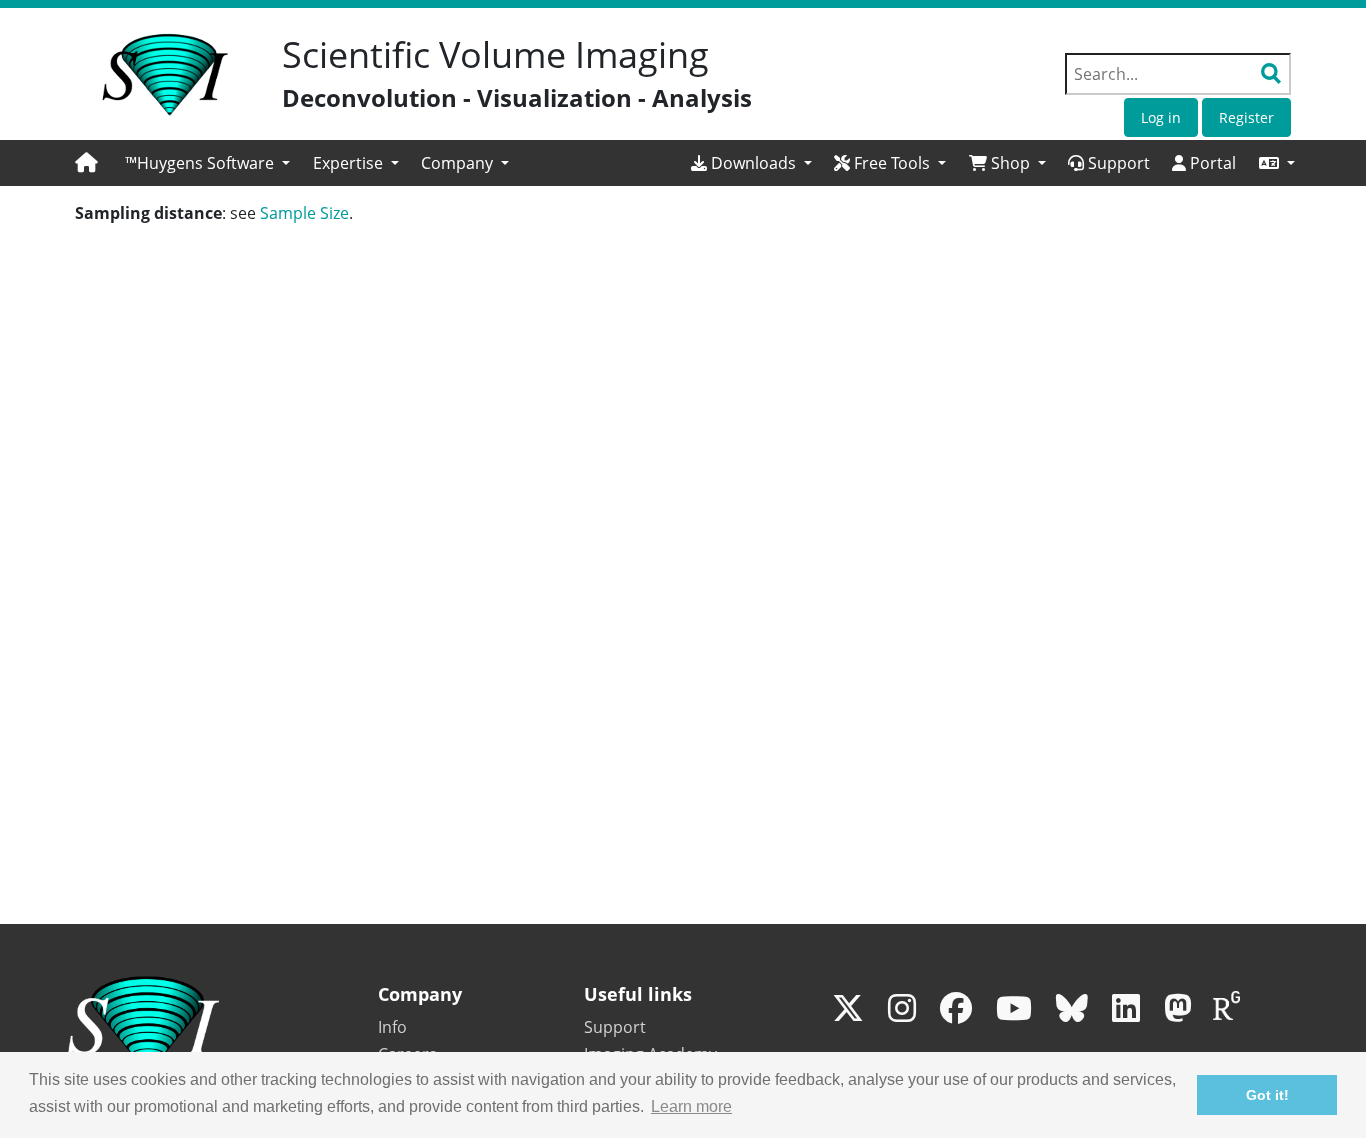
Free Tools (892, 163)
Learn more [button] (691, 1106)
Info (392, 1027)
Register (1246, 117)
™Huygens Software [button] (201, 163)
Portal (1211, 163)
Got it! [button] (1267, 1095)
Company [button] (459, 163)
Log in (1161, 117)
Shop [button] (1010, 163)
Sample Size (304, 213)
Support (1117, 163)
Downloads (753, 163)
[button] (1277, 163)
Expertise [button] (350, 163)
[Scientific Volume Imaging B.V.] (165, 75)
